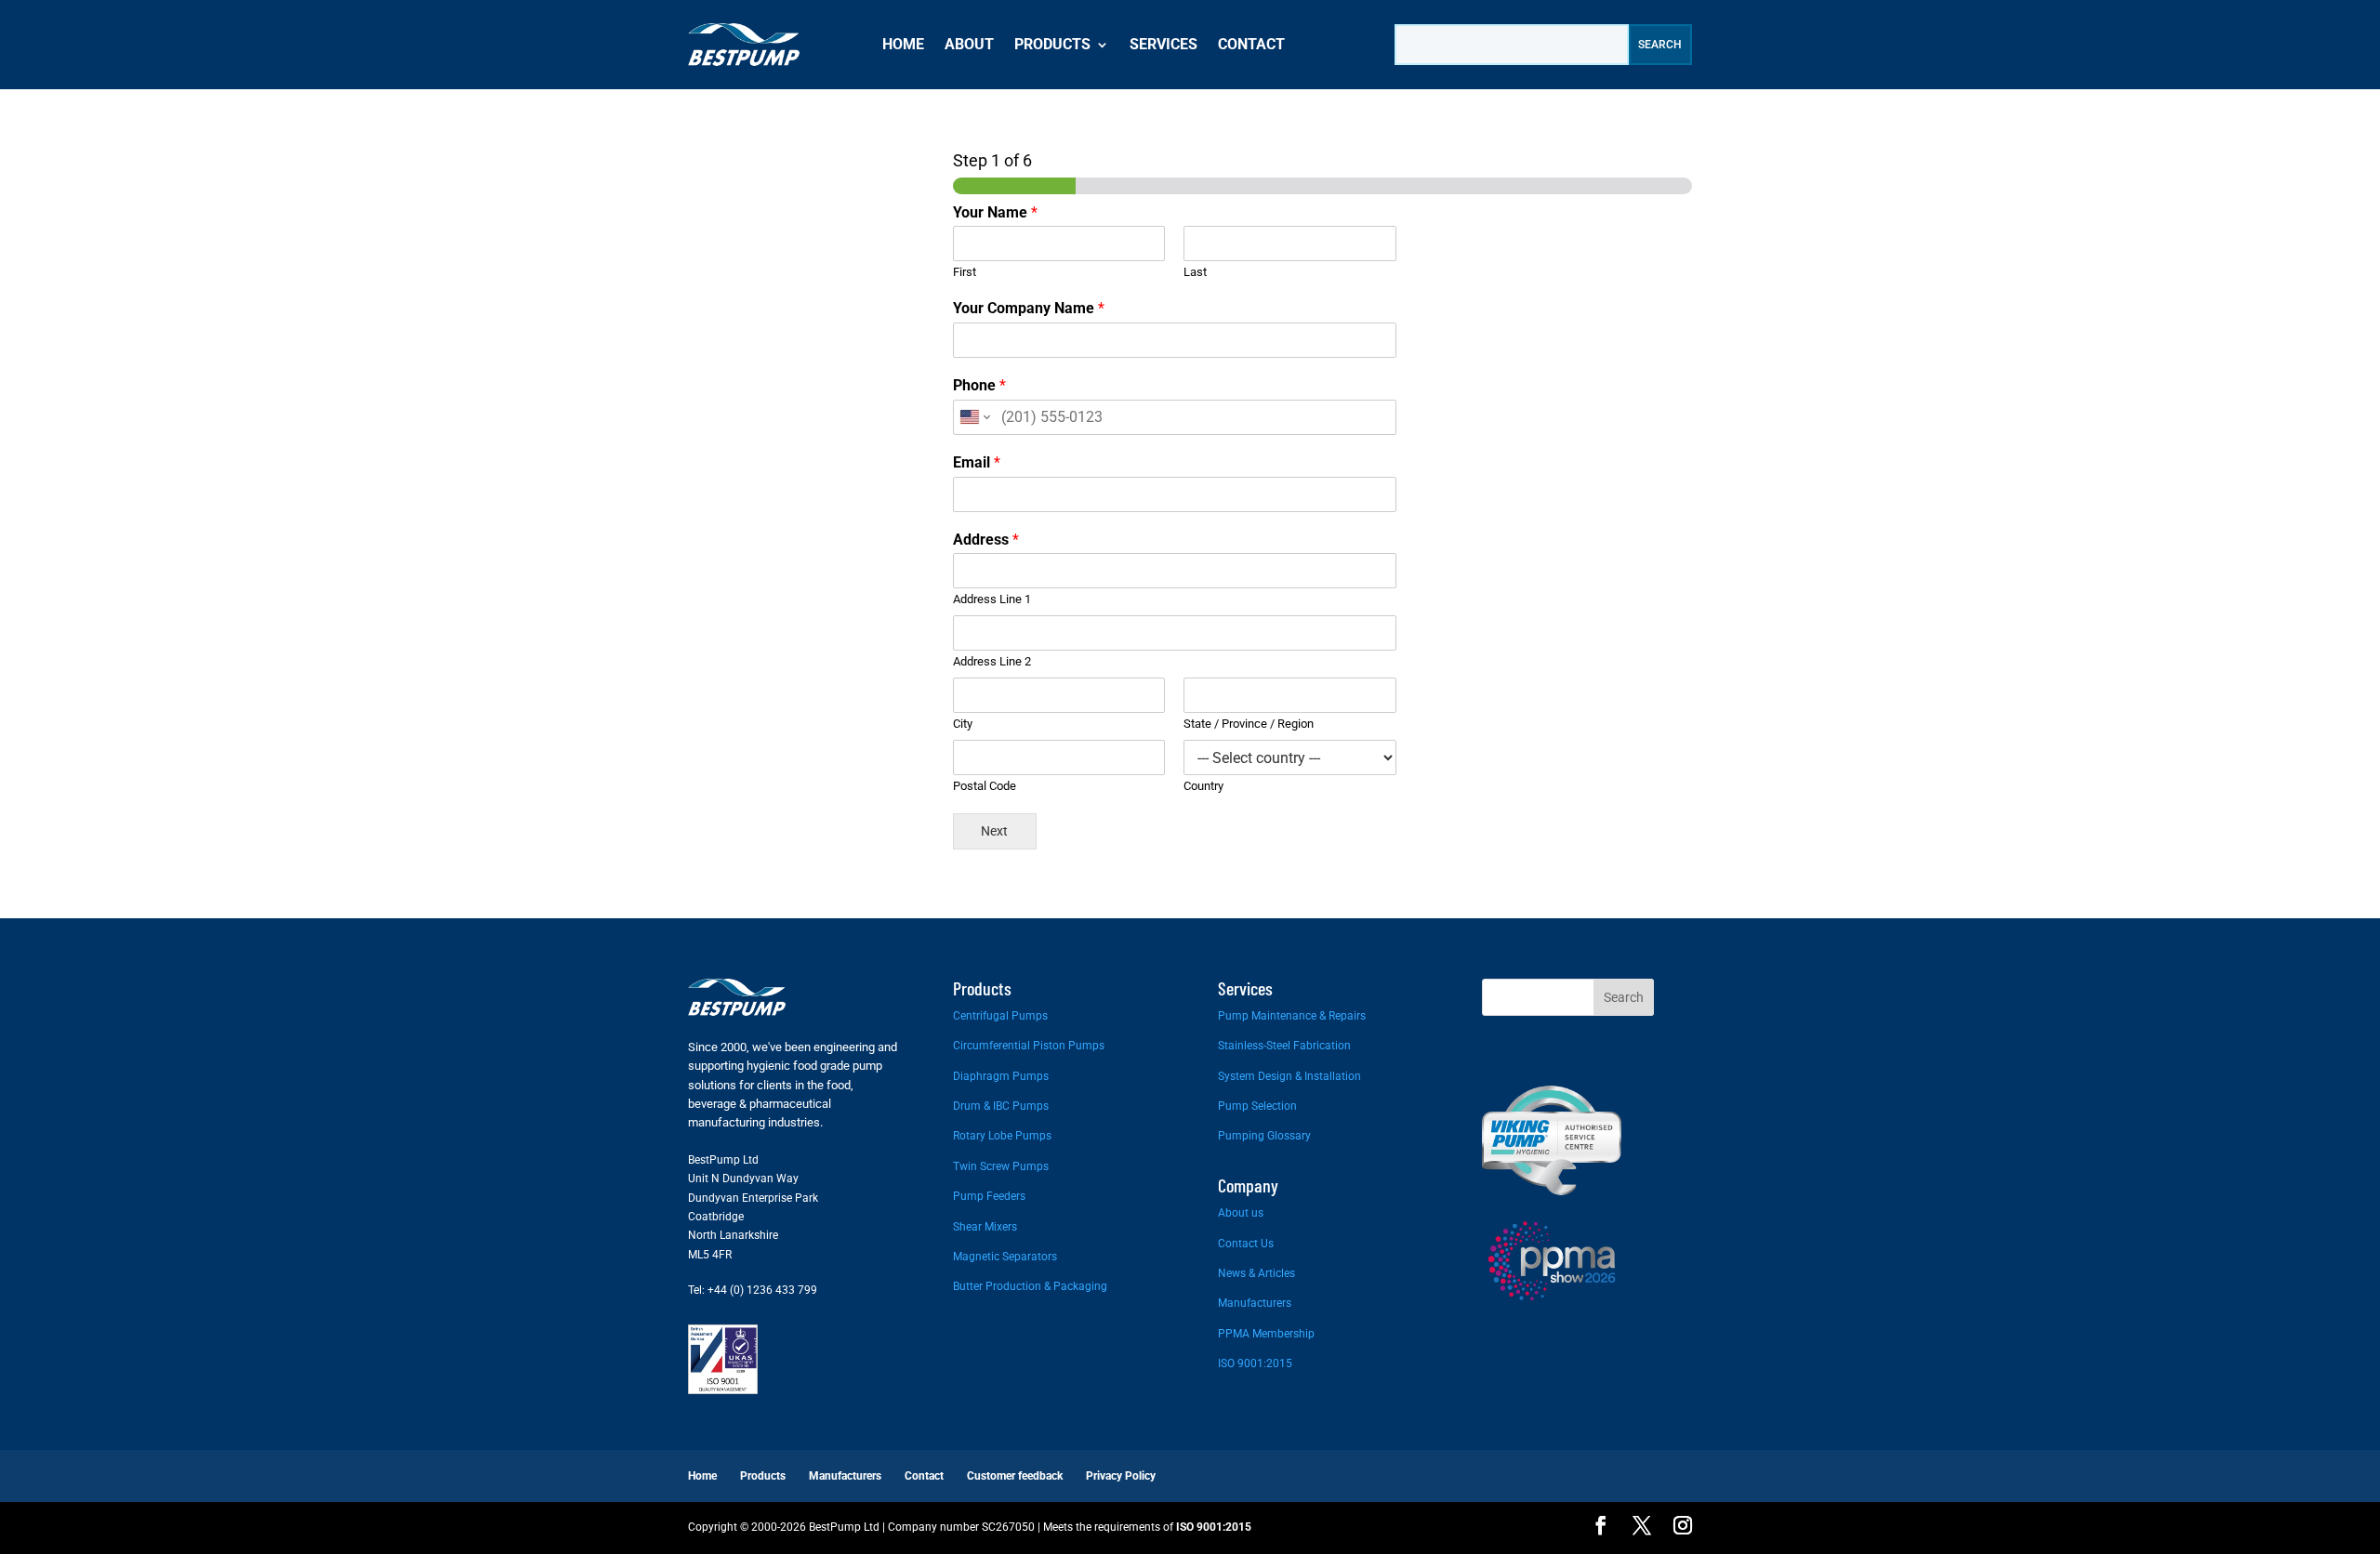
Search (1624, 997)
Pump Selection (1257, 1106)
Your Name (995, 212)
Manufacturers (1255, 1303)
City (963, 724)
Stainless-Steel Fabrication (1284, 1046)
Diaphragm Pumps (1001, 1076)
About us (1241, 1213)
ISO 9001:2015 (1255, 1363)
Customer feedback (1015, 1476)
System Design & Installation (1289, 1076)
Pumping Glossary (1264, 1136)
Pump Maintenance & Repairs (1292, 1016)
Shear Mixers (985, 1227)
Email (977, 462)
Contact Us (1246, 1244)
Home (903, 44)
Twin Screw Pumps (1001, 1166)
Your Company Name (1029, 308)
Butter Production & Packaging (1030, 1286)
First (965, 272)
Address (986, 540)
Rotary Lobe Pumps (1002, 1136)
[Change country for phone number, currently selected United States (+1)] (974, 417)
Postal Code (985, 786)
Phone (979, 385)
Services (1164, 44)
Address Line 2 (992, 661)
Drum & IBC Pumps (1001, 1106)
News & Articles (1256, 1273)
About (969, 44)
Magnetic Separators (1005, 1257)
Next (994, 831)
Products (1052, 44)
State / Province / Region (1249, 724)
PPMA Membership (1266, 1334)
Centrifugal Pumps (1000, 1016)
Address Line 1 (992, 599)
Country (1203, 786)
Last (1195, 272)
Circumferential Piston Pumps (1029, 1046)
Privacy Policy (1121, 1476)
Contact (1251, 44)
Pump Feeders (989, 1196)
